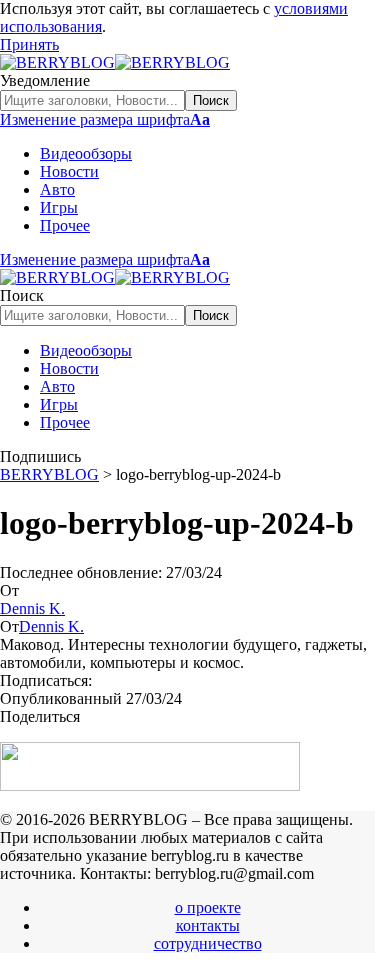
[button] (29, 44)
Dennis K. (32, 608)
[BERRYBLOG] (115, 62)
